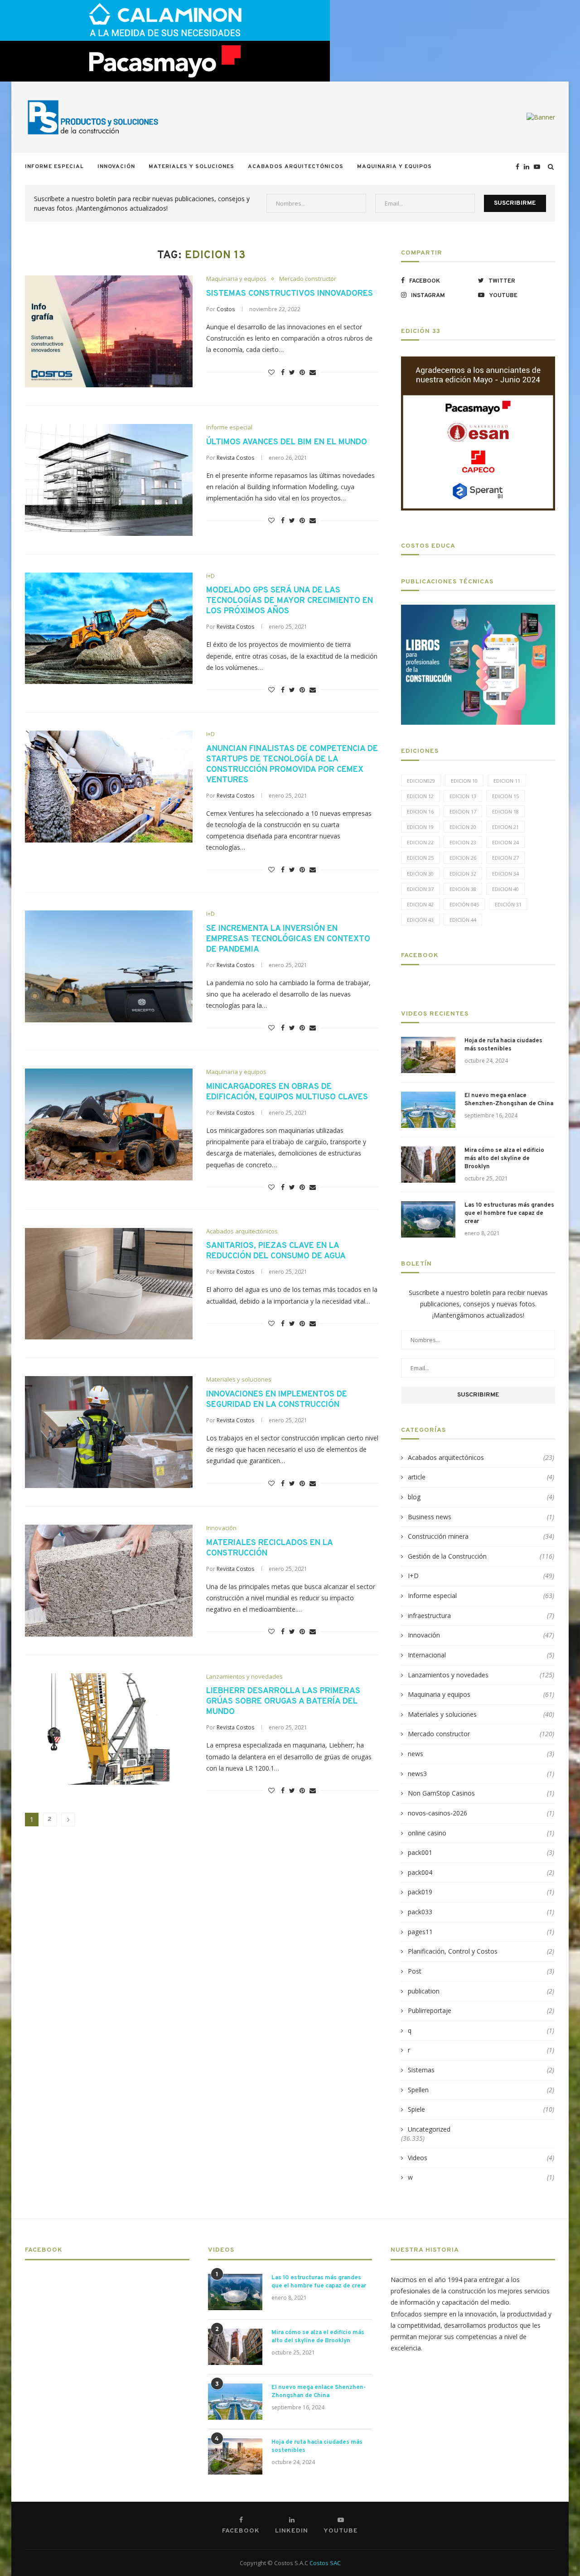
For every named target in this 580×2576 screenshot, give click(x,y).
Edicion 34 (505, 874)
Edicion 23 (463, 842)
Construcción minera (481, 1536)
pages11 (481, 1932)
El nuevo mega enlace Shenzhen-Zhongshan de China (509, 1100)
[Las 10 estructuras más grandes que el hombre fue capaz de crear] (428, 1219)
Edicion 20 (463, 827)
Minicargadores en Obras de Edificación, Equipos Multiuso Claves (287, 1092)
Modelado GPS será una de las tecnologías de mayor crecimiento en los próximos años (290, 601)
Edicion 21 (505, 827)
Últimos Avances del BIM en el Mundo (287, 442)
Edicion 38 (463, 889)
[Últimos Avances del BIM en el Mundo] (109, 480)
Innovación (116, 167)
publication (481, 1991)
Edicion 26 (463, 858)
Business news (481, 1517)
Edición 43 (420, 920)
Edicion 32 (463, 874)
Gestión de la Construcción (481, 1556)
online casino (481, 1833)
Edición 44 (463, 920)
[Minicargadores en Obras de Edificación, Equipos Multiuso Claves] (109, 1124)
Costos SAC (325, 2563)
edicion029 (421, 781)
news (481, 1754)
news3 (481, 1774)
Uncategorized (429, 2129)
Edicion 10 (464, 781)
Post (481, 1971)
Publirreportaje (481, 2010)
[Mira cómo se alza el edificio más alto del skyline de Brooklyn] (428, 1165)
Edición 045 (464, 904)
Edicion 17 (463, 811)
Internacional (481, 1655)
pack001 (481, 1852)
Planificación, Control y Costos (481, 1951)
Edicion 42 (420, 904)
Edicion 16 (420, 811)
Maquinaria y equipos (394, 167)
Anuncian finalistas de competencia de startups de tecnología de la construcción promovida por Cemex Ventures (292, 765)
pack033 (481, 1912)
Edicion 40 (505, 889)
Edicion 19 (420, 827)
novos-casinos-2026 (481, 1813)
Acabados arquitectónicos (296, 167)
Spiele (481, 2109)
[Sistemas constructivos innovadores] (109, 331)
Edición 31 (508, 904)
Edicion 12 (420, 796)
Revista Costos (235, 458)
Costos (226, 309)
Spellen (481, 2090)
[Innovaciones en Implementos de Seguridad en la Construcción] (109, 1432)
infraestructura (481, 1615)
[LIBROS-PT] (478, 610)
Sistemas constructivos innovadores (290, 294)
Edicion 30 (420, 874)
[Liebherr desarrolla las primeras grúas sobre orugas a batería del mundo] (109, 1729)
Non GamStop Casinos (481, 1793)
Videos (481, 2158)
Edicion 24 (505, 842)
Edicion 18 (505, 811)
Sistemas (481, 2070)
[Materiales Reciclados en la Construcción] (109, 1581)
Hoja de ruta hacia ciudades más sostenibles (503, 1045)
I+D (210, 576)
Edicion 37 (420, 889)
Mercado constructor (308, 279)
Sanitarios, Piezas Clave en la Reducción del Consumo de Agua (276, 1251)
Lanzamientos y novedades (244, 1677)
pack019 (481, 1892)
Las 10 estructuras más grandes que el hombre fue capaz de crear (509, 1213)
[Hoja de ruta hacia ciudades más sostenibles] (428, 1055)
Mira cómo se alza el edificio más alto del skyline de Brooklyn (504, 1159)
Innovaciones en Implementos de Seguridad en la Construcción (277, 1400)
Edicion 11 (507, 781)
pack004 (481, 1872)
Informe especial (54, 167)
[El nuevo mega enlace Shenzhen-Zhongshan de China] (428, 1110)
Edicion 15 (505, 796)
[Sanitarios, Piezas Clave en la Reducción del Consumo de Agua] (109, 1284)
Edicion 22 (420, 842)
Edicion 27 (505, 858)
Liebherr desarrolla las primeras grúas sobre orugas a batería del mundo (283, 1702)
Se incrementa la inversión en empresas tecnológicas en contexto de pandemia (288, 939)
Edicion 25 (420, 858)
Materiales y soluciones (191, 167)
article (481, 1477)
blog (481, 1497)
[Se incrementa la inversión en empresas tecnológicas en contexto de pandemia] (109, 966)
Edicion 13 (463, 796)
